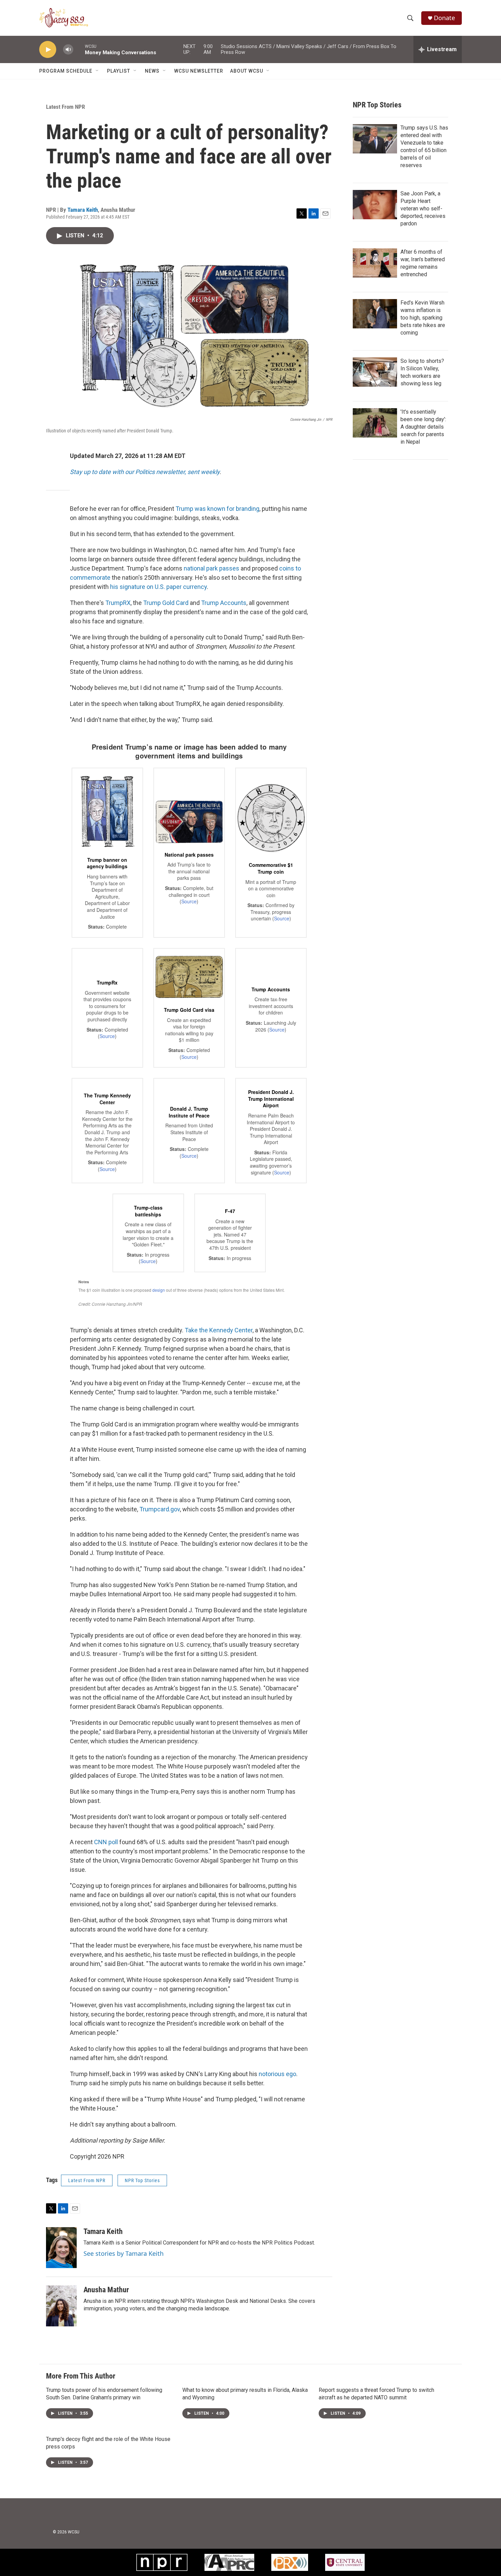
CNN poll (105, 1842)
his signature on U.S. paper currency (158, 587)
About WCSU (247, 71)
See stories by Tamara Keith (124, 2253)
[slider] (79, 49)
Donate (444, 18)
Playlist (119, 71)
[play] (48, 50)
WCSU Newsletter (199, 71)
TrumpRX (118, 603)
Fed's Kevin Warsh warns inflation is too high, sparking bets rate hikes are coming (423, 318)
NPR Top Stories (142, 2180)
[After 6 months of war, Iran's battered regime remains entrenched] (375, 263)
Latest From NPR (65, 107)
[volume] (68, 50)
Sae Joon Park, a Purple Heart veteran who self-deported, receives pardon (423, 209)
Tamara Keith (83, 210)
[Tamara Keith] (61, 2248)
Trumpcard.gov (160, 1509)
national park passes (211, 568)
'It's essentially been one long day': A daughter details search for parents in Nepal (423, 427)
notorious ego (277, 2074)
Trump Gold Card (166, 603)
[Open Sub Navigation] (97, 71)
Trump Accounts (224, 603)
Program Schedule (66, 71)
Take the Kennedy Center (219, 1330)
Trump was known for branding (217, 509)
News (152, 71)
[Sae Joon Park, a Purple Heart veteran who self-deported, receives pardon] (375, 205)
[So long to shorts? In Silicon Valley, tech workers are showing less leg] (375, 372)
